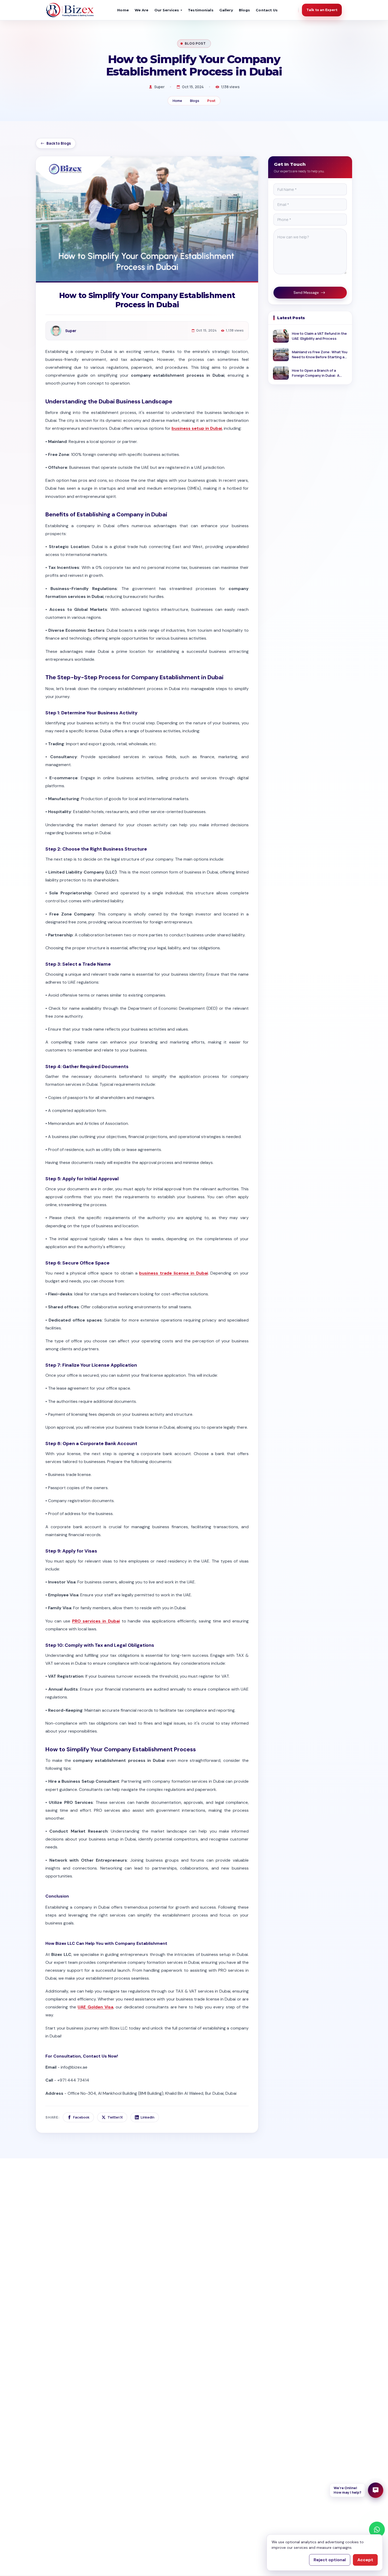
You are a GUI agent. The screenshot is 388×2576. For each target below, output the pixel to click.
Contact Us (267, 10)
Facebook (81, 2117)
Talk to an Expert (322, 10)
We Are (142, 10)
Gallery (226, 10)
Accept (365, 2560)
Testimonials (201, 10)
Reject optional (330, 2560)
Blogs (245, 10)
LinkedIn (148, 2117)
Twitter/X (115, 2117)
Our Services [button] (167, 10)
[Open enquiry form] (376, 2490)
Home (123, 10)
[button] (356, 2490)
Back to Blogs (59, 143)
